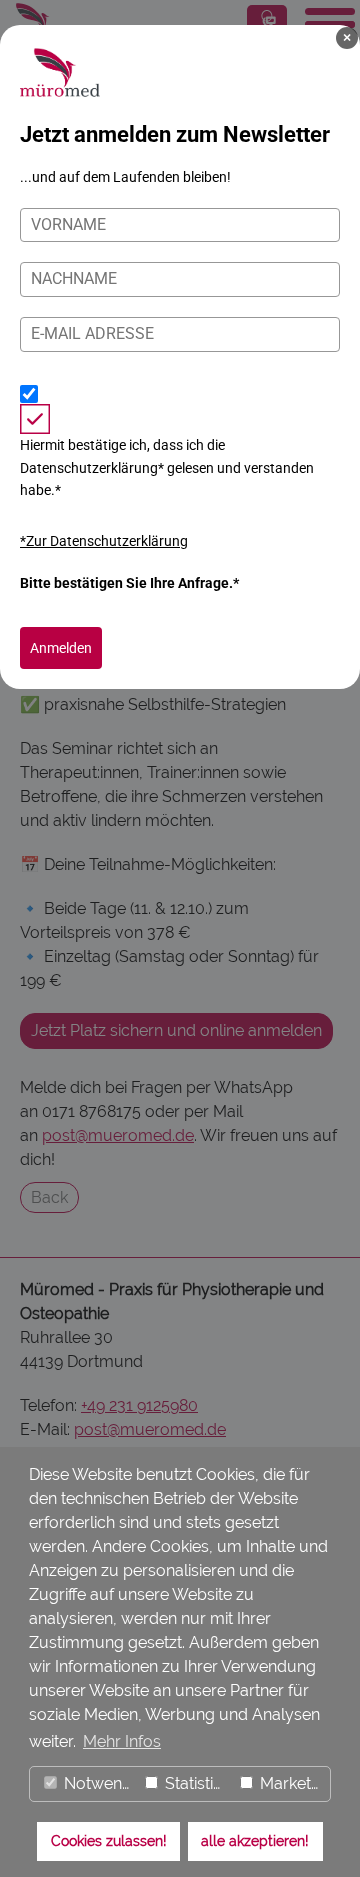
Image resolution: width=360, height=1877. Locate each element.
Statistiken (196, 1783)
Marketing (293, 1783)
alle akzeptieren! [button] (255, 1840)
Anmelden (61, 648)
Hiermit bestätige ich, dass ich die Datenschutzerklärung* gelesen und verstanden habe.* (167, 467)
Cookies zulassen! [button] (109, 1840)
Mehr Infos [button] (122, 1741)
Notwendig (98, 1783)
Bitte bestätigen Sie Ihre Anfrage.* (129, 583)
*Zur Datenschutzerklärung (104, 541)
